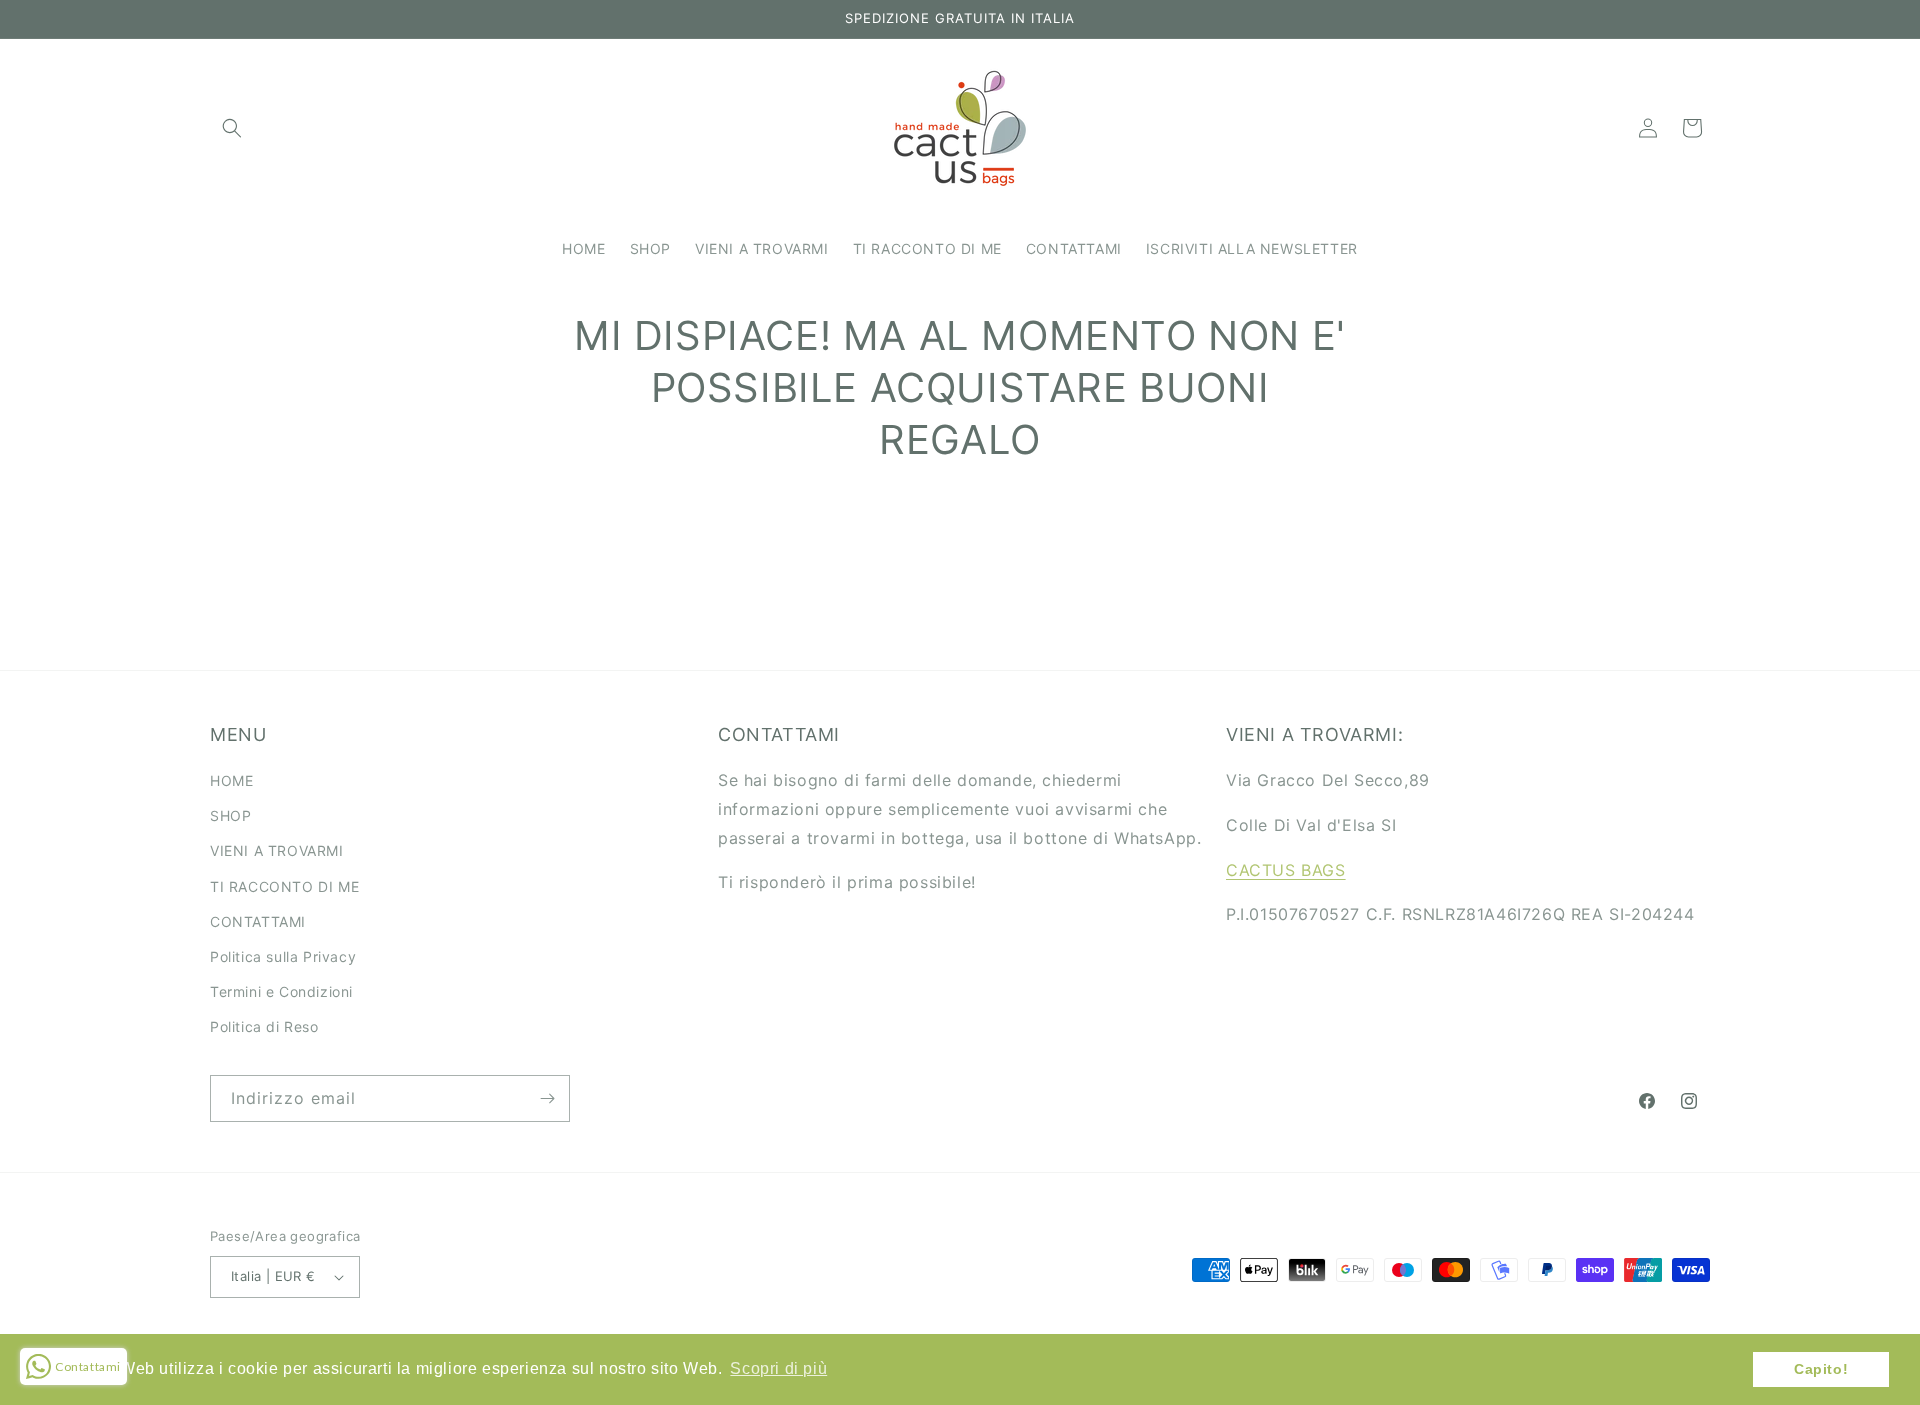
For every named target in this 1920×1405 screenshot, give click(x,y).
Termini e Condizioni (281, 991)
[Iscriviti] (547, 1098)
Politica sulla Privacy (283, 956)
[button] (232, 128)
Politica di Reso (264, 1026)
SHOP (230, 815)
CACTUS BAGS (1286, 870)
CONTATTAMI (258, 921)
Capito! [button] (1821, 1369)
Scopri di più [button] (778, 1368)
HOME (231, 780)
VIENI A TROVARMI (277, 850)
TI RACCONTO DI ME (284, 886)
